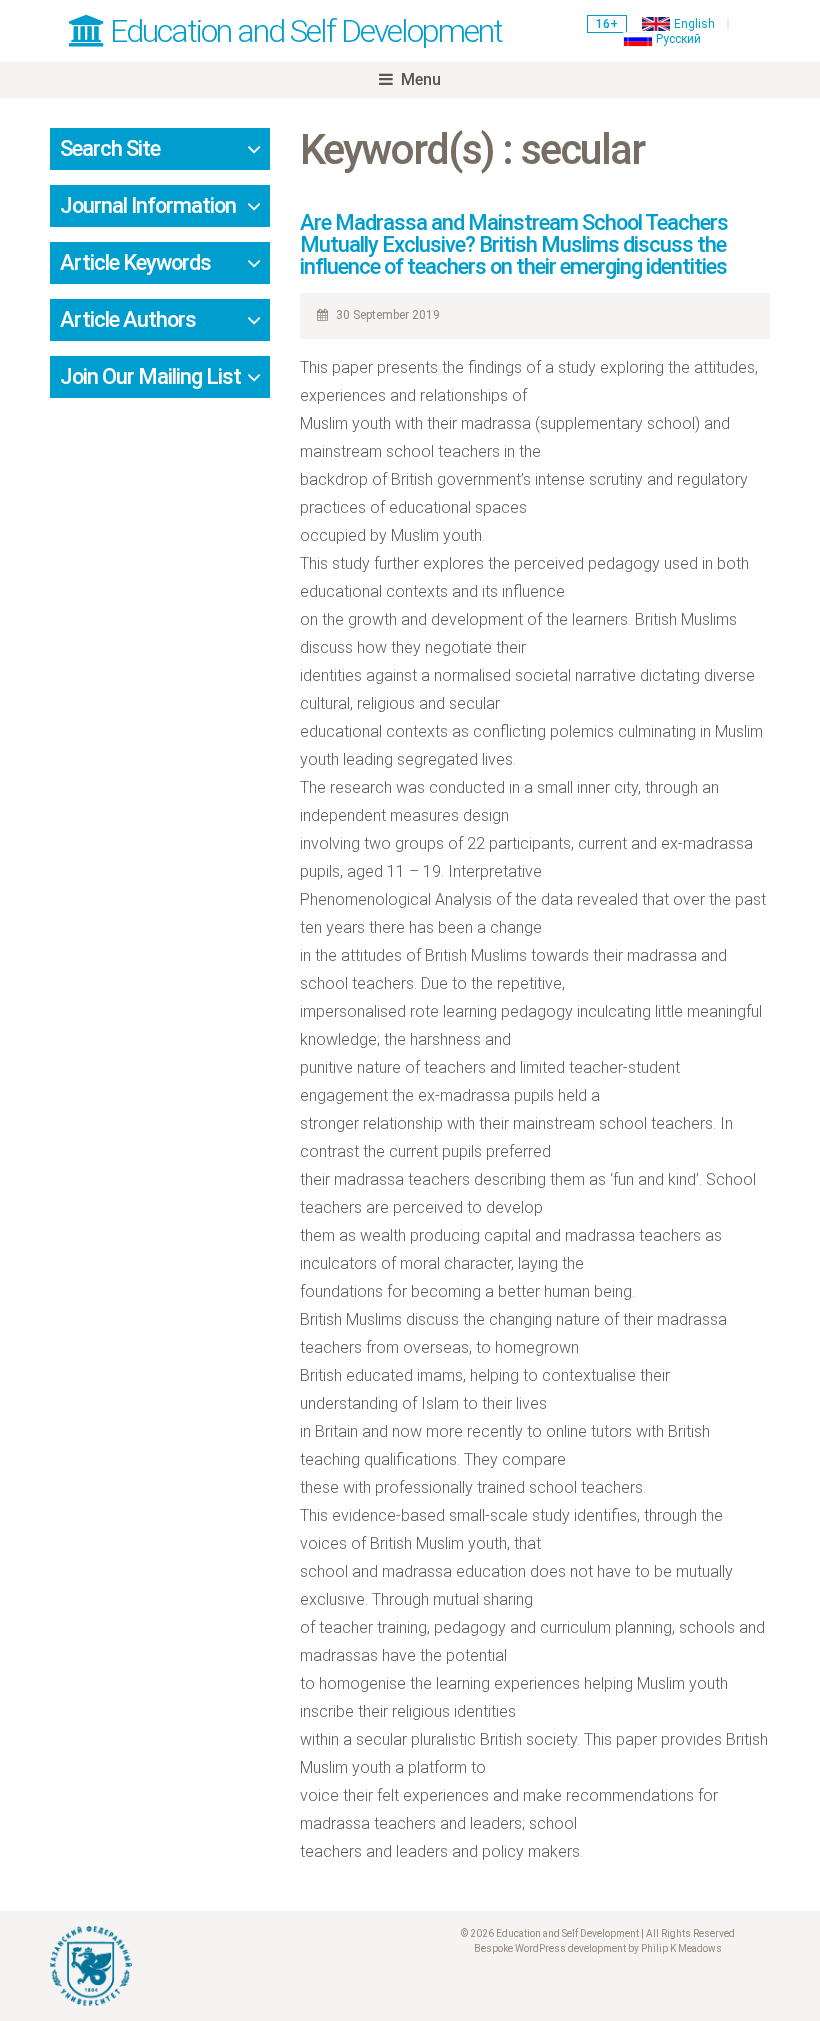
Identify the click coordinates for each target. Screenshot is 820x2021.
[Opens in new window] (222, 1966)
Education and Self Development (303, 31)
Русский (678, 39)
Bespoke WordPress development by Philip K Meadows (598, 1948)
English (694, 24)
